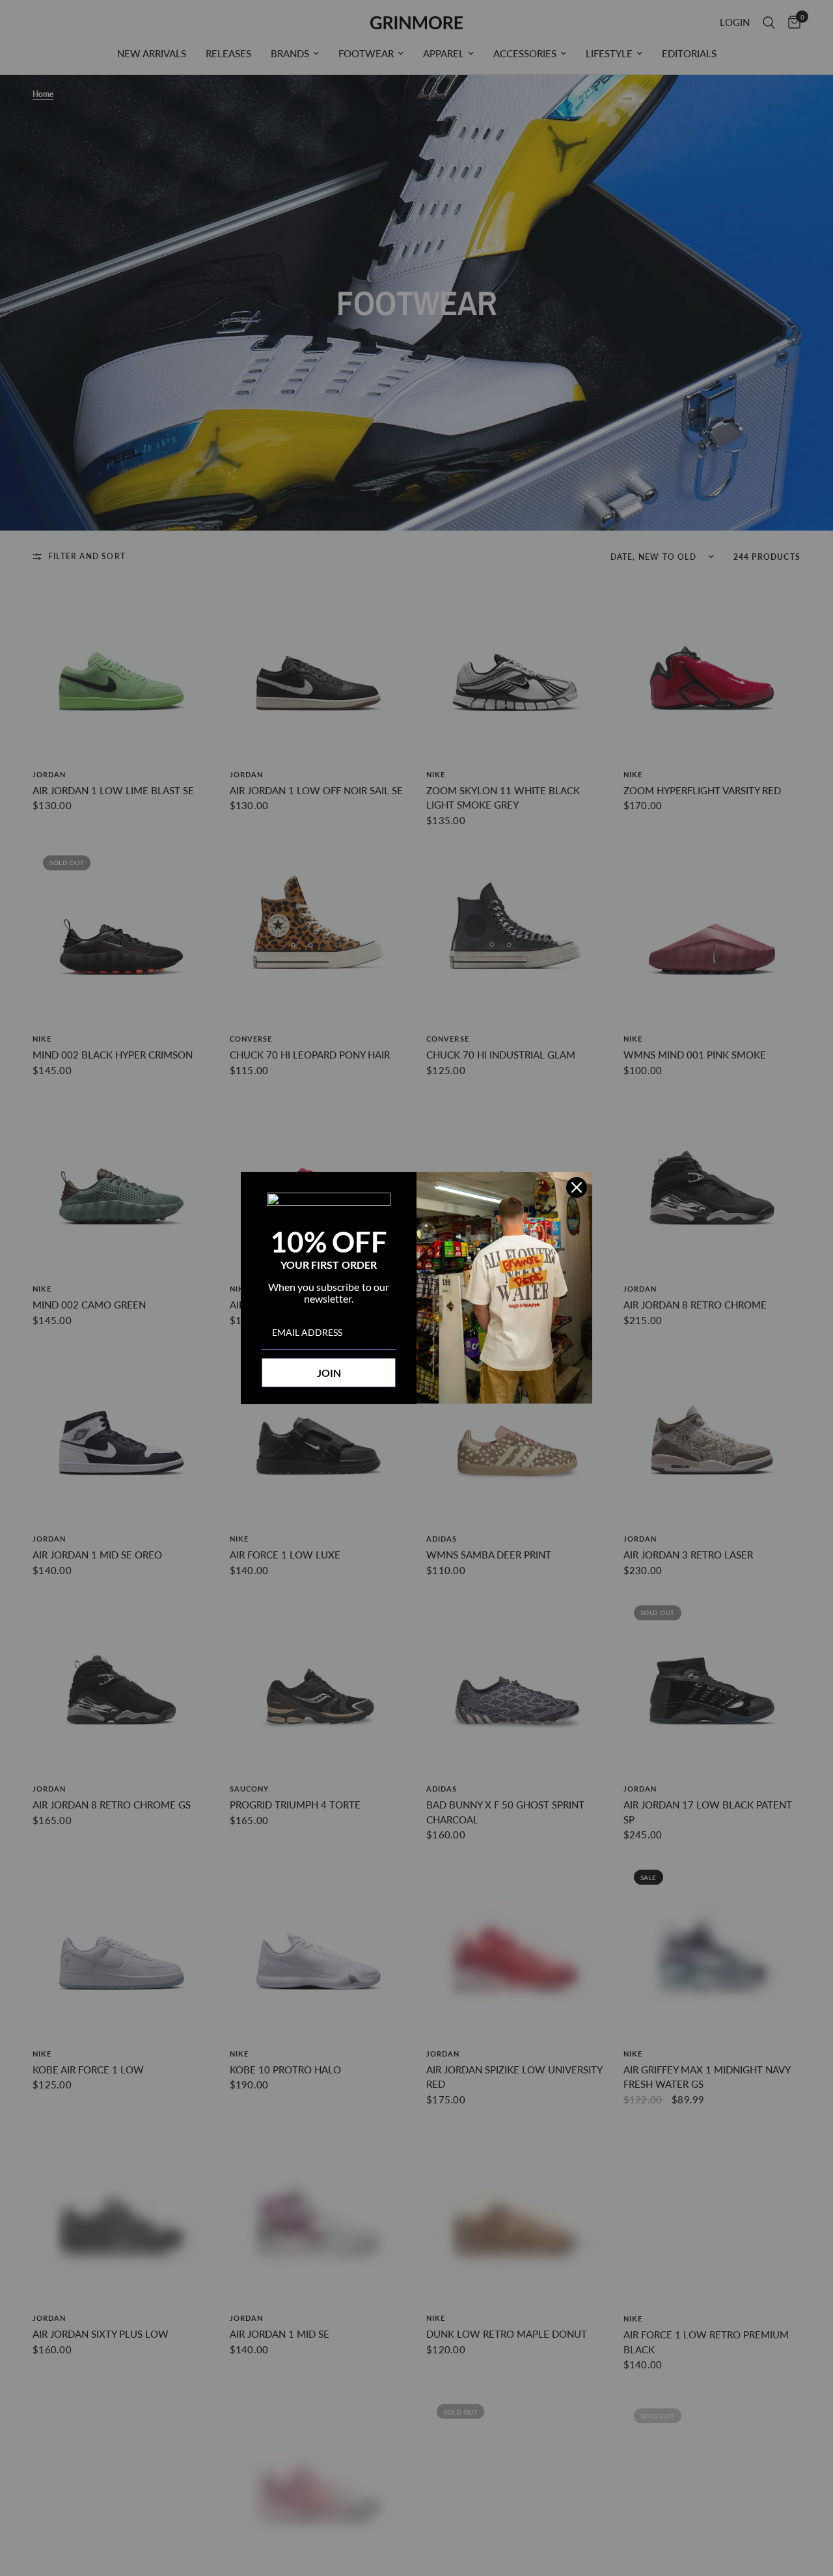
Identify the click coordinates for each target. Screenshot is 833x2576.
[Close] (577, 1187)
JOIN (329, 1373)
